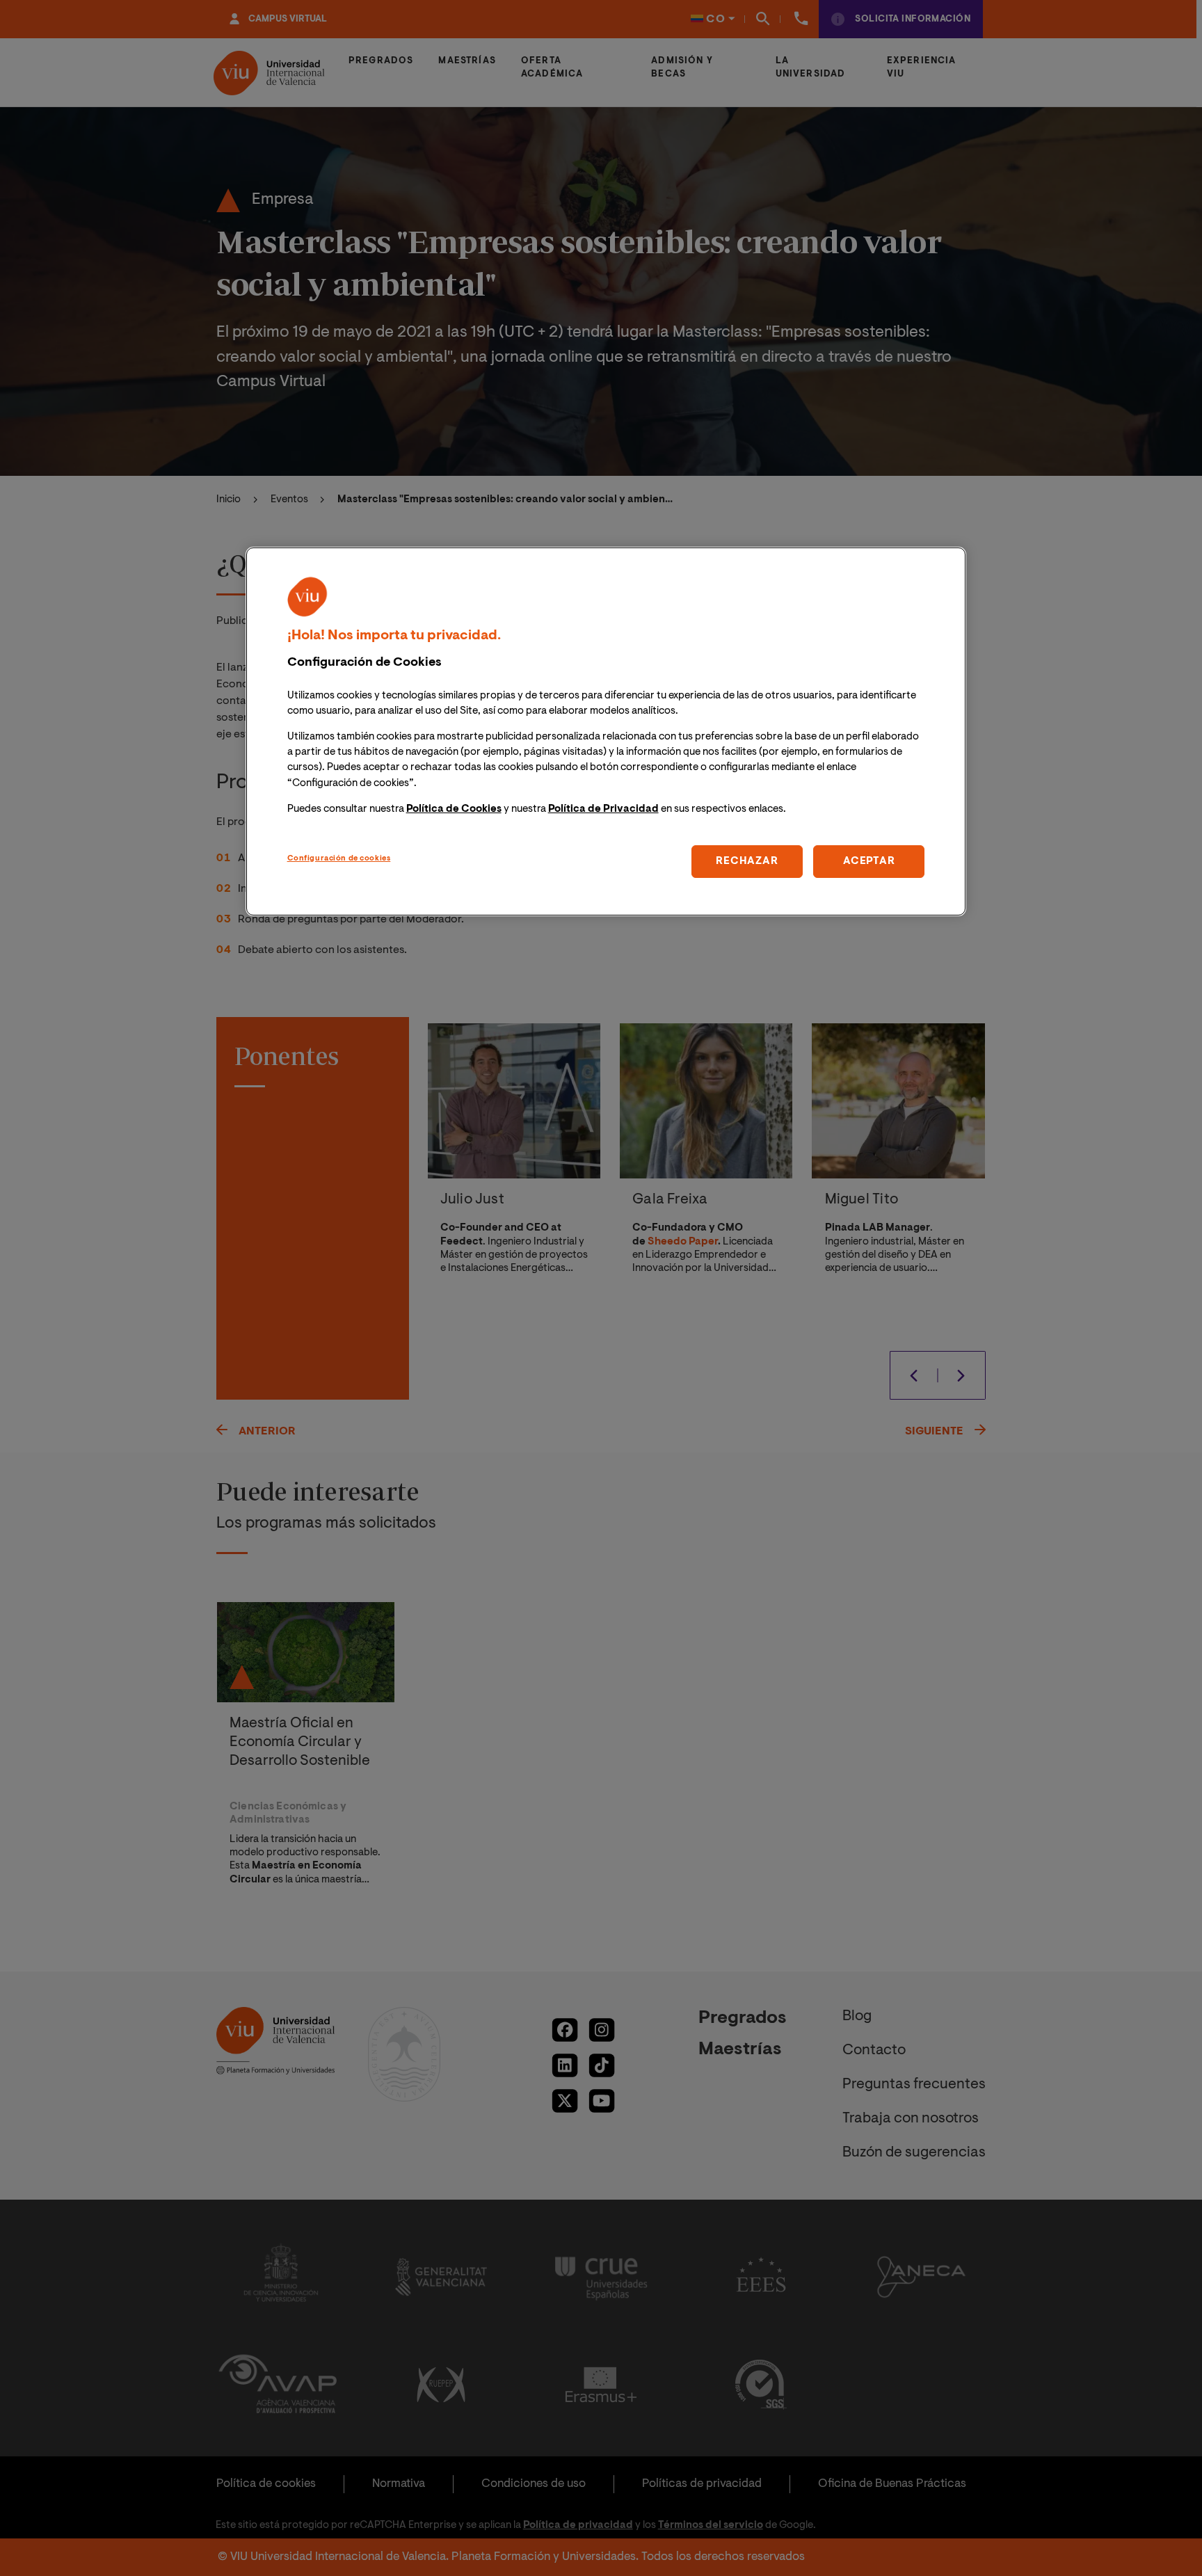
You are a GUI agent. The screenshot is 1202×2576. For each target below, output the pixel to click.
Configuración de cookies (339, 858)
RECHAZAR (747, 861)
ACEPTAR (869, 861)
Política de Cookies (454, 809)
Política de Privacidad (603, 809)
